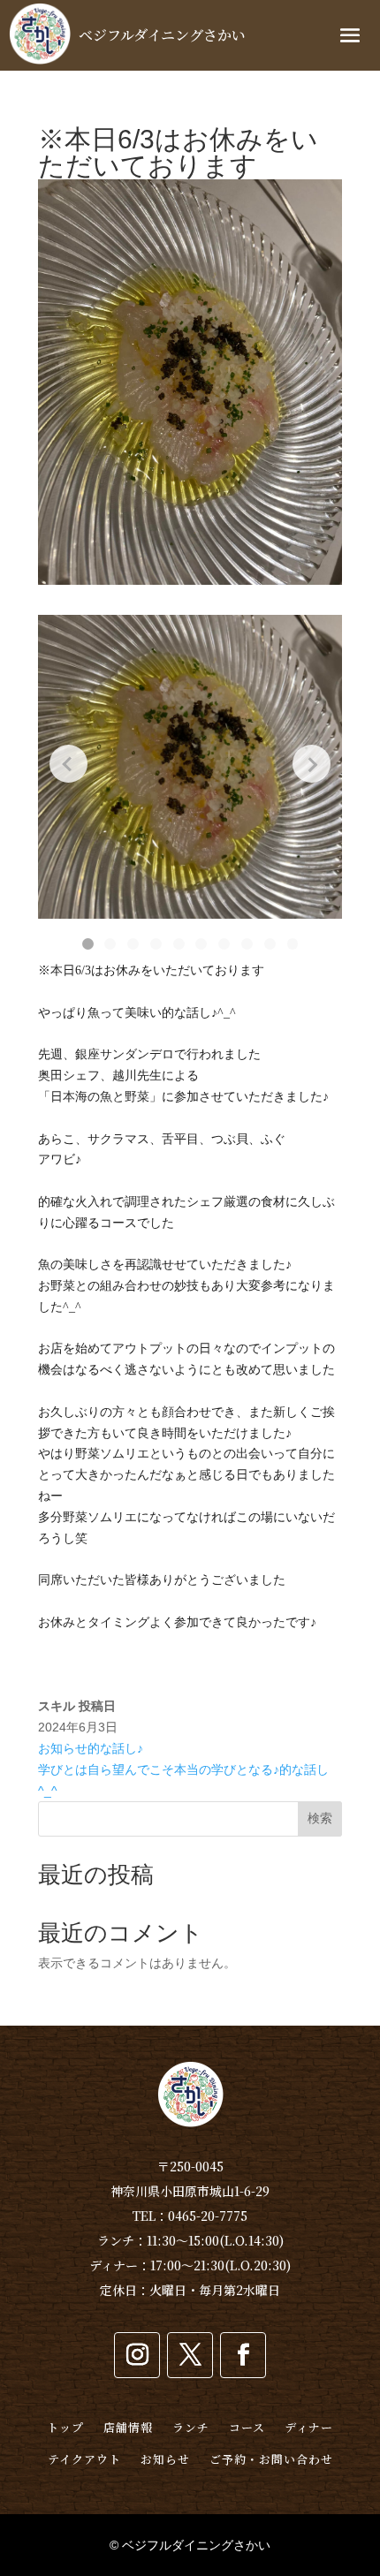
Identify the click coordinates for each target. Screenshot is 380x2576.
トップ (65, 2427)
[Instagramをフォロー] (137, 2355)
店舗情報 (128, 2427)
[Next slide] (312, 764)
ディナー (309, 2427)
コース (247, 2427)
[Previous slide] (68, 764)
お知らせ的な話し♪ (91, 1748)
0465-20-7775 (208, 2216)
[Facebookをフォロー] (243, 2355)
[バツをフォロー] (190, 2355)
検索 (320, 1818)
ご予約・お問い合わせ (271, 2459)
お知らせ (165, 2459)
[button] (88, 944)
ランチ (191, 2427)
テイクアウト (84, 2459)
